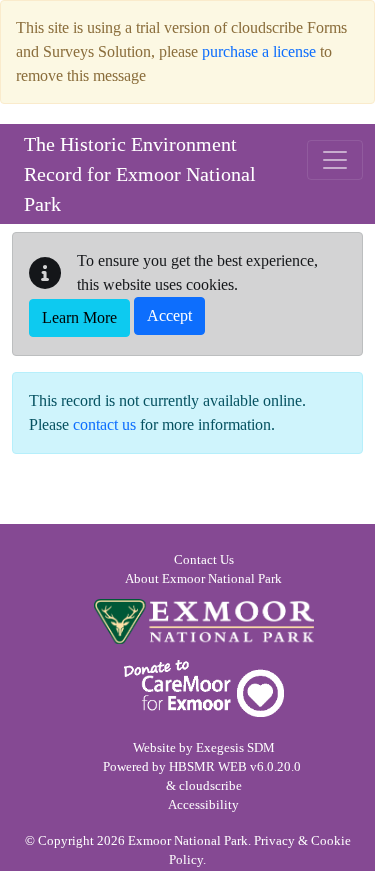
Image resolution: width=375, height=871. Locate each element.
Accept (169, 315)
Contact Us (204, 560)
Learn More (79, 317)
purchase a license (259, 51)
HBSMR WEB (208, 767)
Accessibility (203, 805)
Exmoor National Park (204, 621)
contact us (104, 424)
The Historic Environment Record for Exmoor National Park (140, 174)
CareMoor (204, 688)
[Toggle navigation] (335, 160)
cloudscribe (210, 786)
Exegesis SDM (235, 748)
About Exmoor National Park (203, 579)
